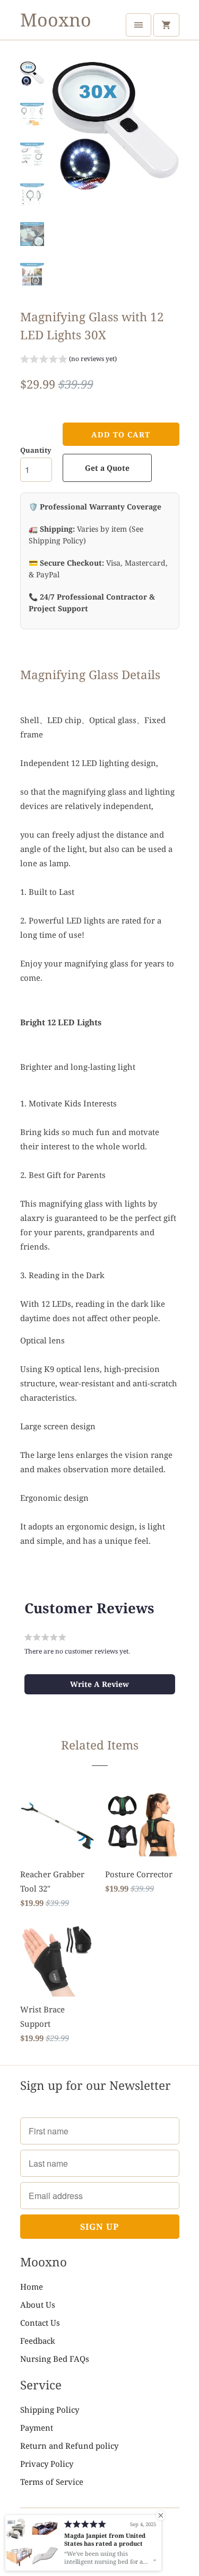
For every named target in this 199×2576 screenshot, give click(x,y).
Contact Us (40, 2323)
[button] (68, 360)
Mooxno (56, 20)
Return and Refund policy (69, 2446)
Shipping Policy (50, 2410)
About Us (38, 2305)
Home (32, 2287)
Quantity (36, 450)
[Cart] (166, 25)
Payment (37, 2428)
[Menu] (139, 25)
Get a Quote (107, 468)
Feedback (38, 2341)
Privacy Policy (47, 2464)
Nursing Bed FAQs (55, 2359)
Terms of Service (52, 2482)
